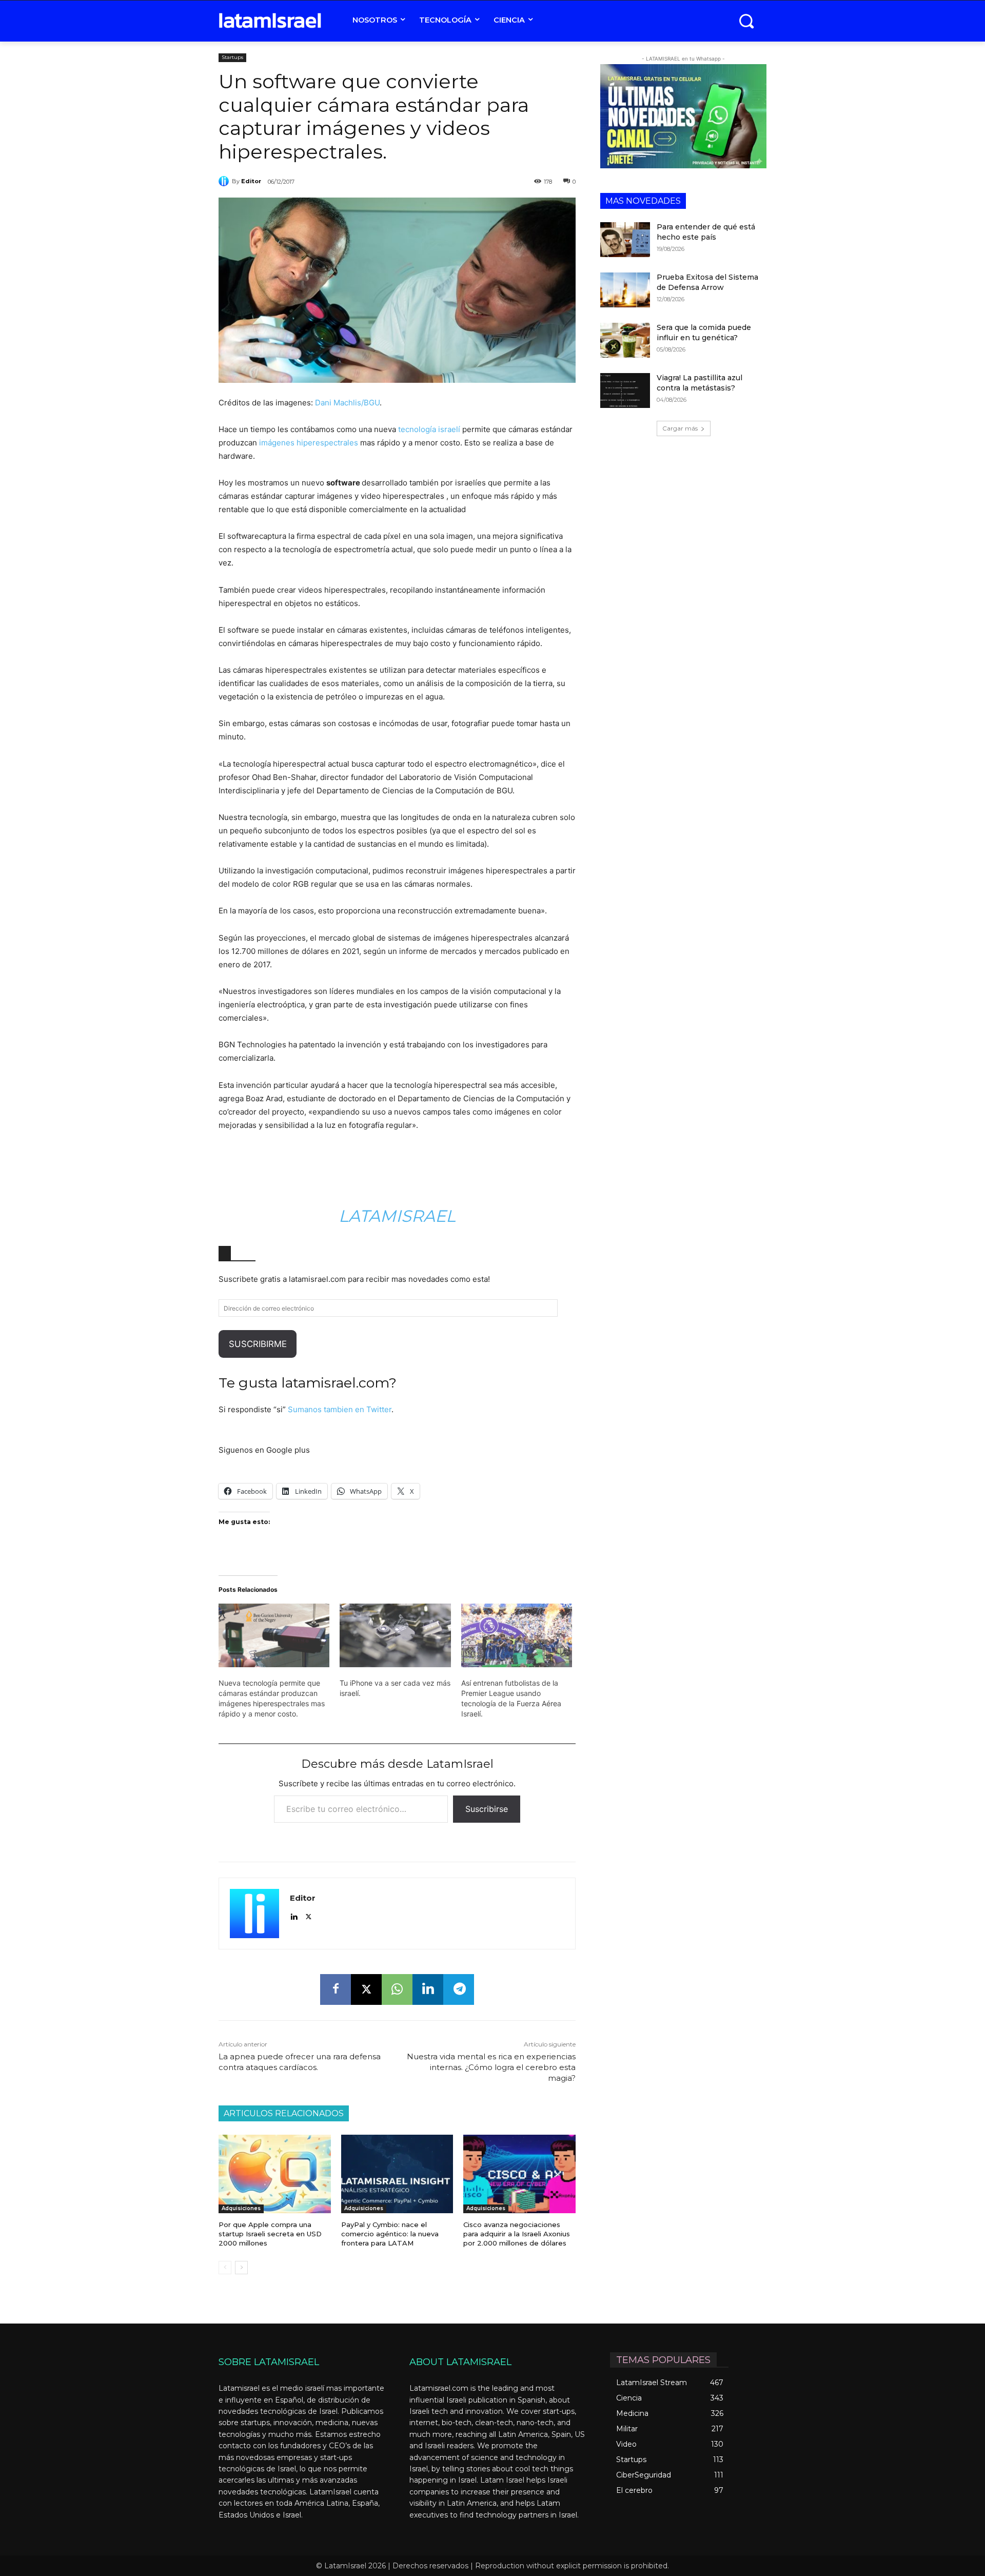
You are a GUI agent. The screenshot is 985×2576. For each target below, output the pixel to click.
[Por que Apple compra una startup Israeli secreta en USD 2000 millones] (275, 2174)
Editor (251, 181)
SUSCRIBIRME (258, 1344)
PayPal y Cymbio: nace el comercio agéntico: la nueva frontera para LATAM (390, 2234)
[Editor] (225, 181)
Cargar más (680, 428)
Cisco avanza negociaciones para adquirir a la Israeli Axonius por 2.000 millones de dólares (517, 2234)
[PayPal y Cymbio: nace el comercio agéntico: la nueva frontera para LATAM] (397, 2174)
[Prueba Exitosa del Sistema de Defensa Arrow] (625, 290)
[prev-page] (225, 2268)
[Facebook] (336, 1989)
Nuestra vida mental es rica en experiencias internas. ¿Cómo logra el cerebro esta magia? (491, 2067)
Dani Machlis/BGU (347, 403)
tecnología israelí (429, 429)
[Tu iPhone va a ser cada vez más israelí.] (395, 1635)
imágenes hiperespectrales (309, 443)
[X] (309, 1915)
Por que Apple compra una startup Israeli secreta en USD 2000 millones (270, 2234)
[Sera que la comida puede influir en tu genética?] (625, 340)
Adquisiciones (241, 2208)
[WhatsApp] (397, 1989)
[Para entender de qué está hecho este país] (625, 240)
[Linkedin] (294, 1915)
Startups (232, 57)
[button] (746, 21)
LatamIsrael (397, 1216)
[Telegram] (459, 1989)
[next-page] (241, 2268)
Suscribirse (487, 1809)
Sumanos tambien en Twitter (340, 1409)
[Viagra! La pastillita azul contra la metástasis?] (625, 391)
